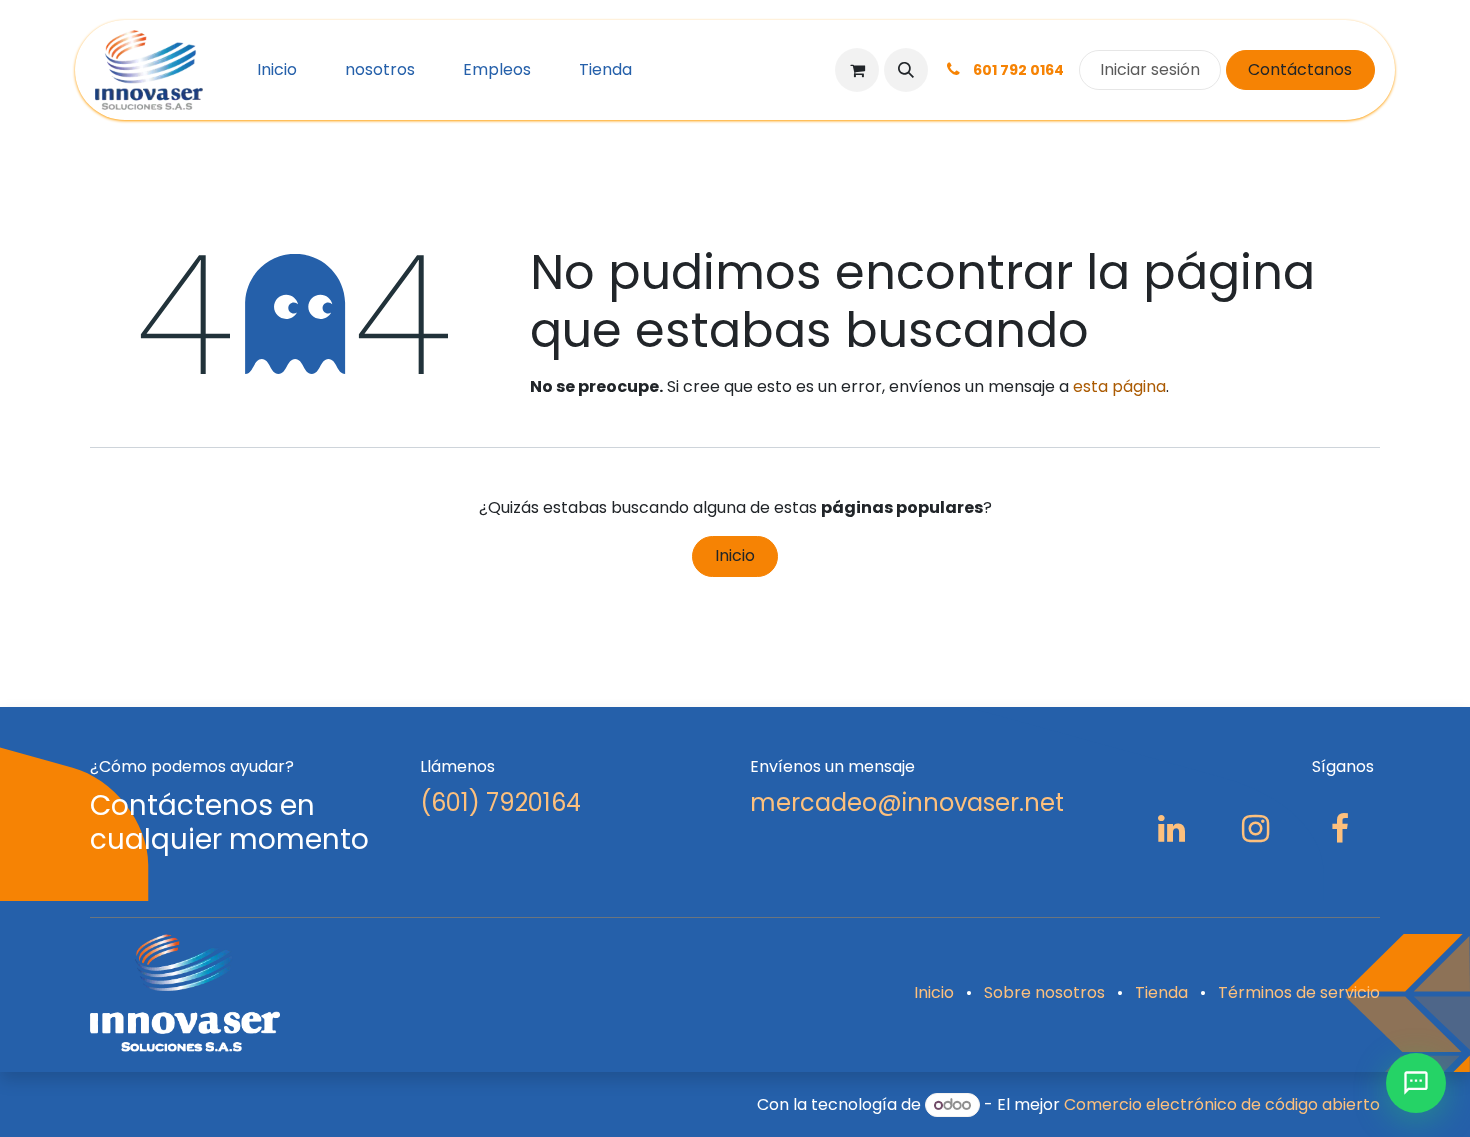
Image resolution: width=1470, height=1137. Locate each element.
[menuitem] (277, 70)
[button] (906, 70)
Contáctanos (1300, 69)
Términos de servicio (1299, 992)
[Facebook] (1340, 829)
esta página (1119, 386)
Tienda (1161, 992)
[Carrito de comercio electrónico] (857, 70)
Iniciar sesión (1150, 69)
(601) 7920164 (500, 802)
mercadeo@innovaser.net (907, 802)
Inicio (735, 555)
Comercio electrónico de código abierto (1222, 1104)
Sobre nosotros (1044, 992)
